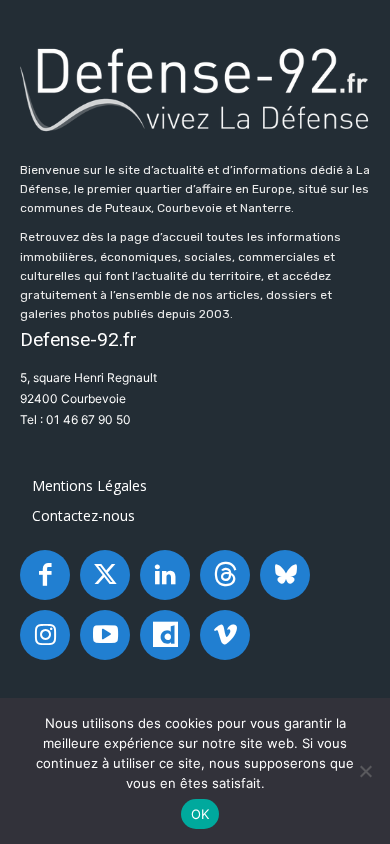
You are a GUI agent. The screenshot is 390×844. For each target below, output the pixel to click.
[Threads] (225, 575)
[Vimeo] (225, 635)
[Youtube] (105, 635)
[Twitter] (105, 575)
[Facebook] (45, 575)
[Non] (365, 771)
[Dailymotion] (165, 635)
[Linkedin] (165, 575)
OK (200, 814)
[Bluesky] (285, 575)
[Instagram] (45, 635)
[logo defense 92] (195, 88)
